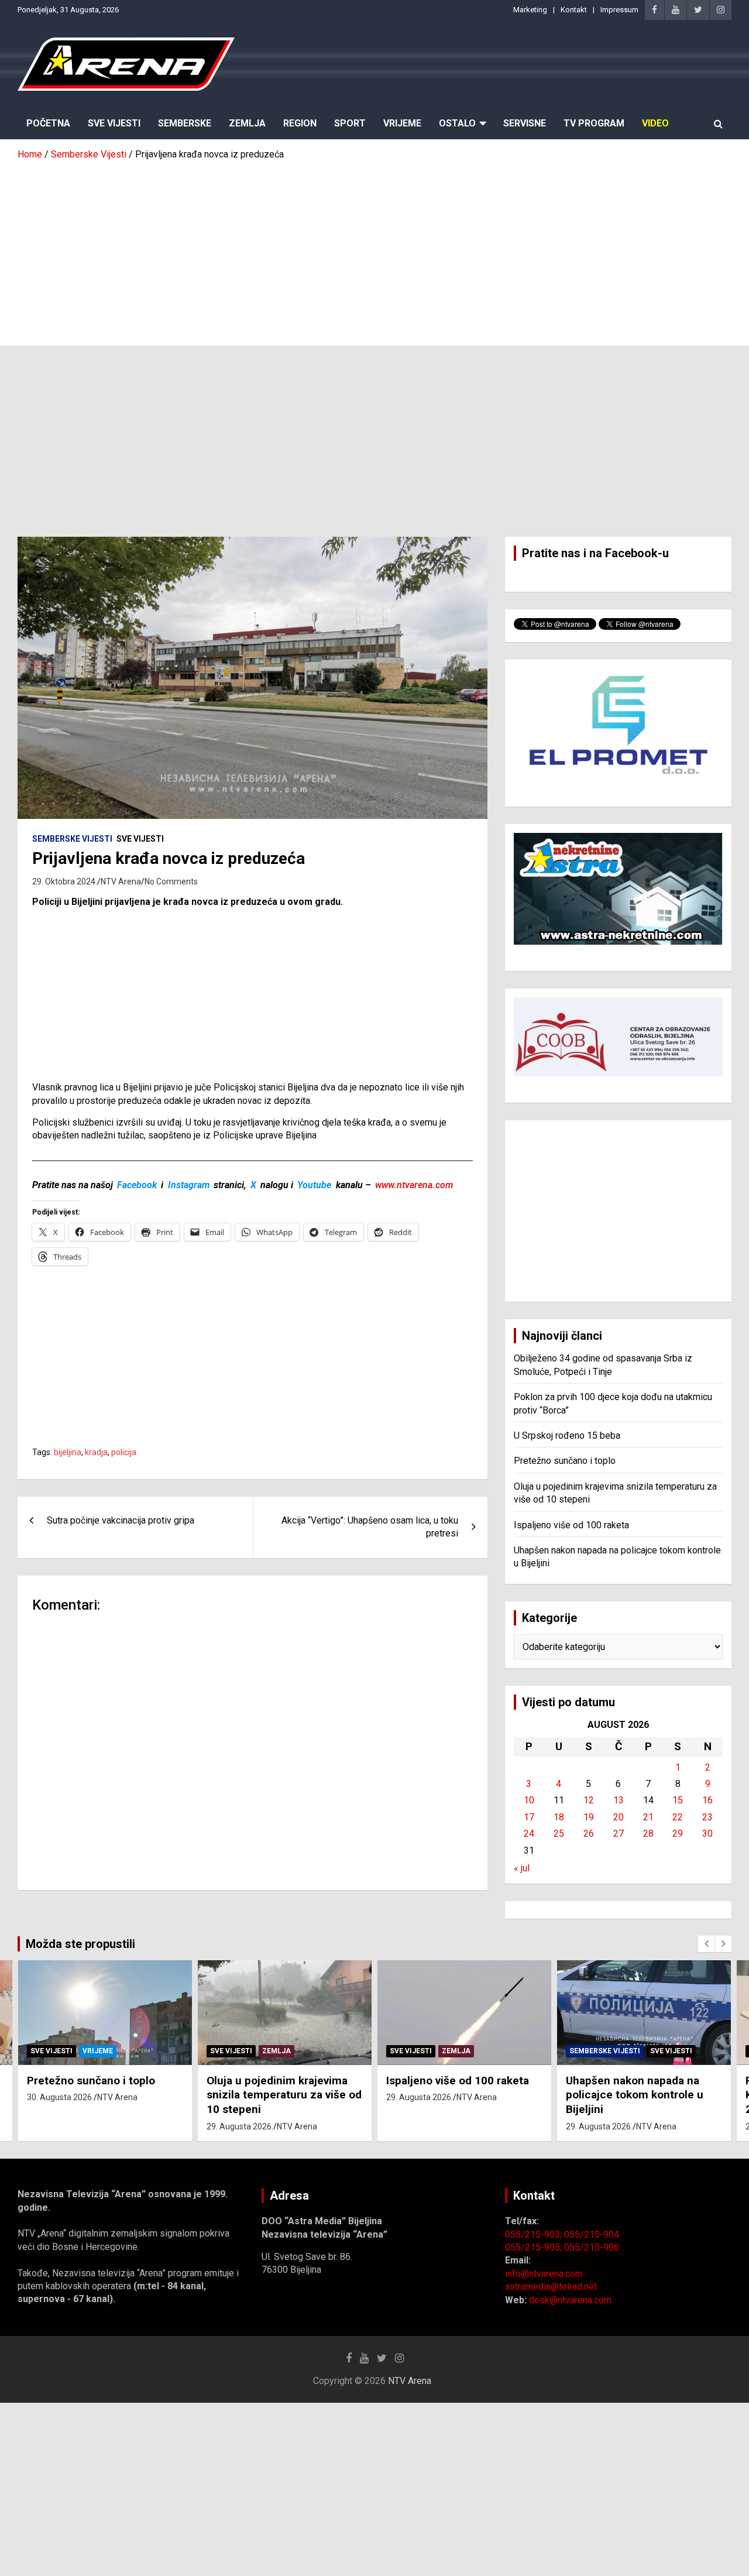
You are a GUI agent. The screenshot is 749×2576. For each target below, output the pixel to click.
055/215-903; (535, 2234)
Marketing (530, 10)
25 (559, 1834)
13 (619, 1800)
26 (589, 1834)
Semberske (185, 123)
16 (707, 1800)
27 (619, 1834)
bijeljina (68, 1452)
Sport (350, 123)
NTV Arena (121, 881)
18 (559, 1817)
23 (707, 1817)
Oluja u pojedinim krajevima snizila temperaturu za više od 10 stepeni (284, 2095)
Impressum (619, 10)
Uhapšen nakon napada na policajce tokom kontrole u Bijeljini (635, 2095)
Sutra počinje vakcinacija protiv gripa (121, 1520)
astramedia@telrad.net (551, 2287)
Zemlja (247, 123)
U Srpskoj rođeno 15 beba (567, 1436)
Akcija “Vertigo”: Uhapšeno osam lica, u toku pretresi (370, 1527)
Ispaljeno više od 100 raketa (571, 1525)
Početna (48, 123)
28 (648, 1834)
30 (707, 1834)
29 (678, 1834)
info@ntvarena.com (544, 2274)
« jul (522, 1868)
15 (678, 1800)
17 (529, 1817)
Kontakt (574, 10)
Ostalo (457, 123)
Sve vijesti (140, 839)
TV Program (594, 123)
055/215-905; (535, 2247)
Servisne (525, 123)
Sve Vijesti (114, 123)
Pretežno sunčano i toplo (565, 1461)
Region (300, 123)
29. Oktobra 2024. (65, 881)
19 (589, 1817)
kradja (96, 1452)
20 (619, 1817)
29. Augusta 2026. (240, 2126)
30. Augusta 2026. (60, 2097)
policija (124, 1452)
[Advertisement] (374, 249)
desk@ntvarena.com (570, 2300)
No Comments (171, 881)
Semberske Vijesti (72, 839)
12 (589, 1800)
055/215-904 (592, 2234)
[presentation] (706, 1944)
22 (678, 1817)
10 (529, 1800)
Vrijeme (402, 123)
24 (529, 1834)
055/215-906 (592, 2247)
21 (648, 1817)
